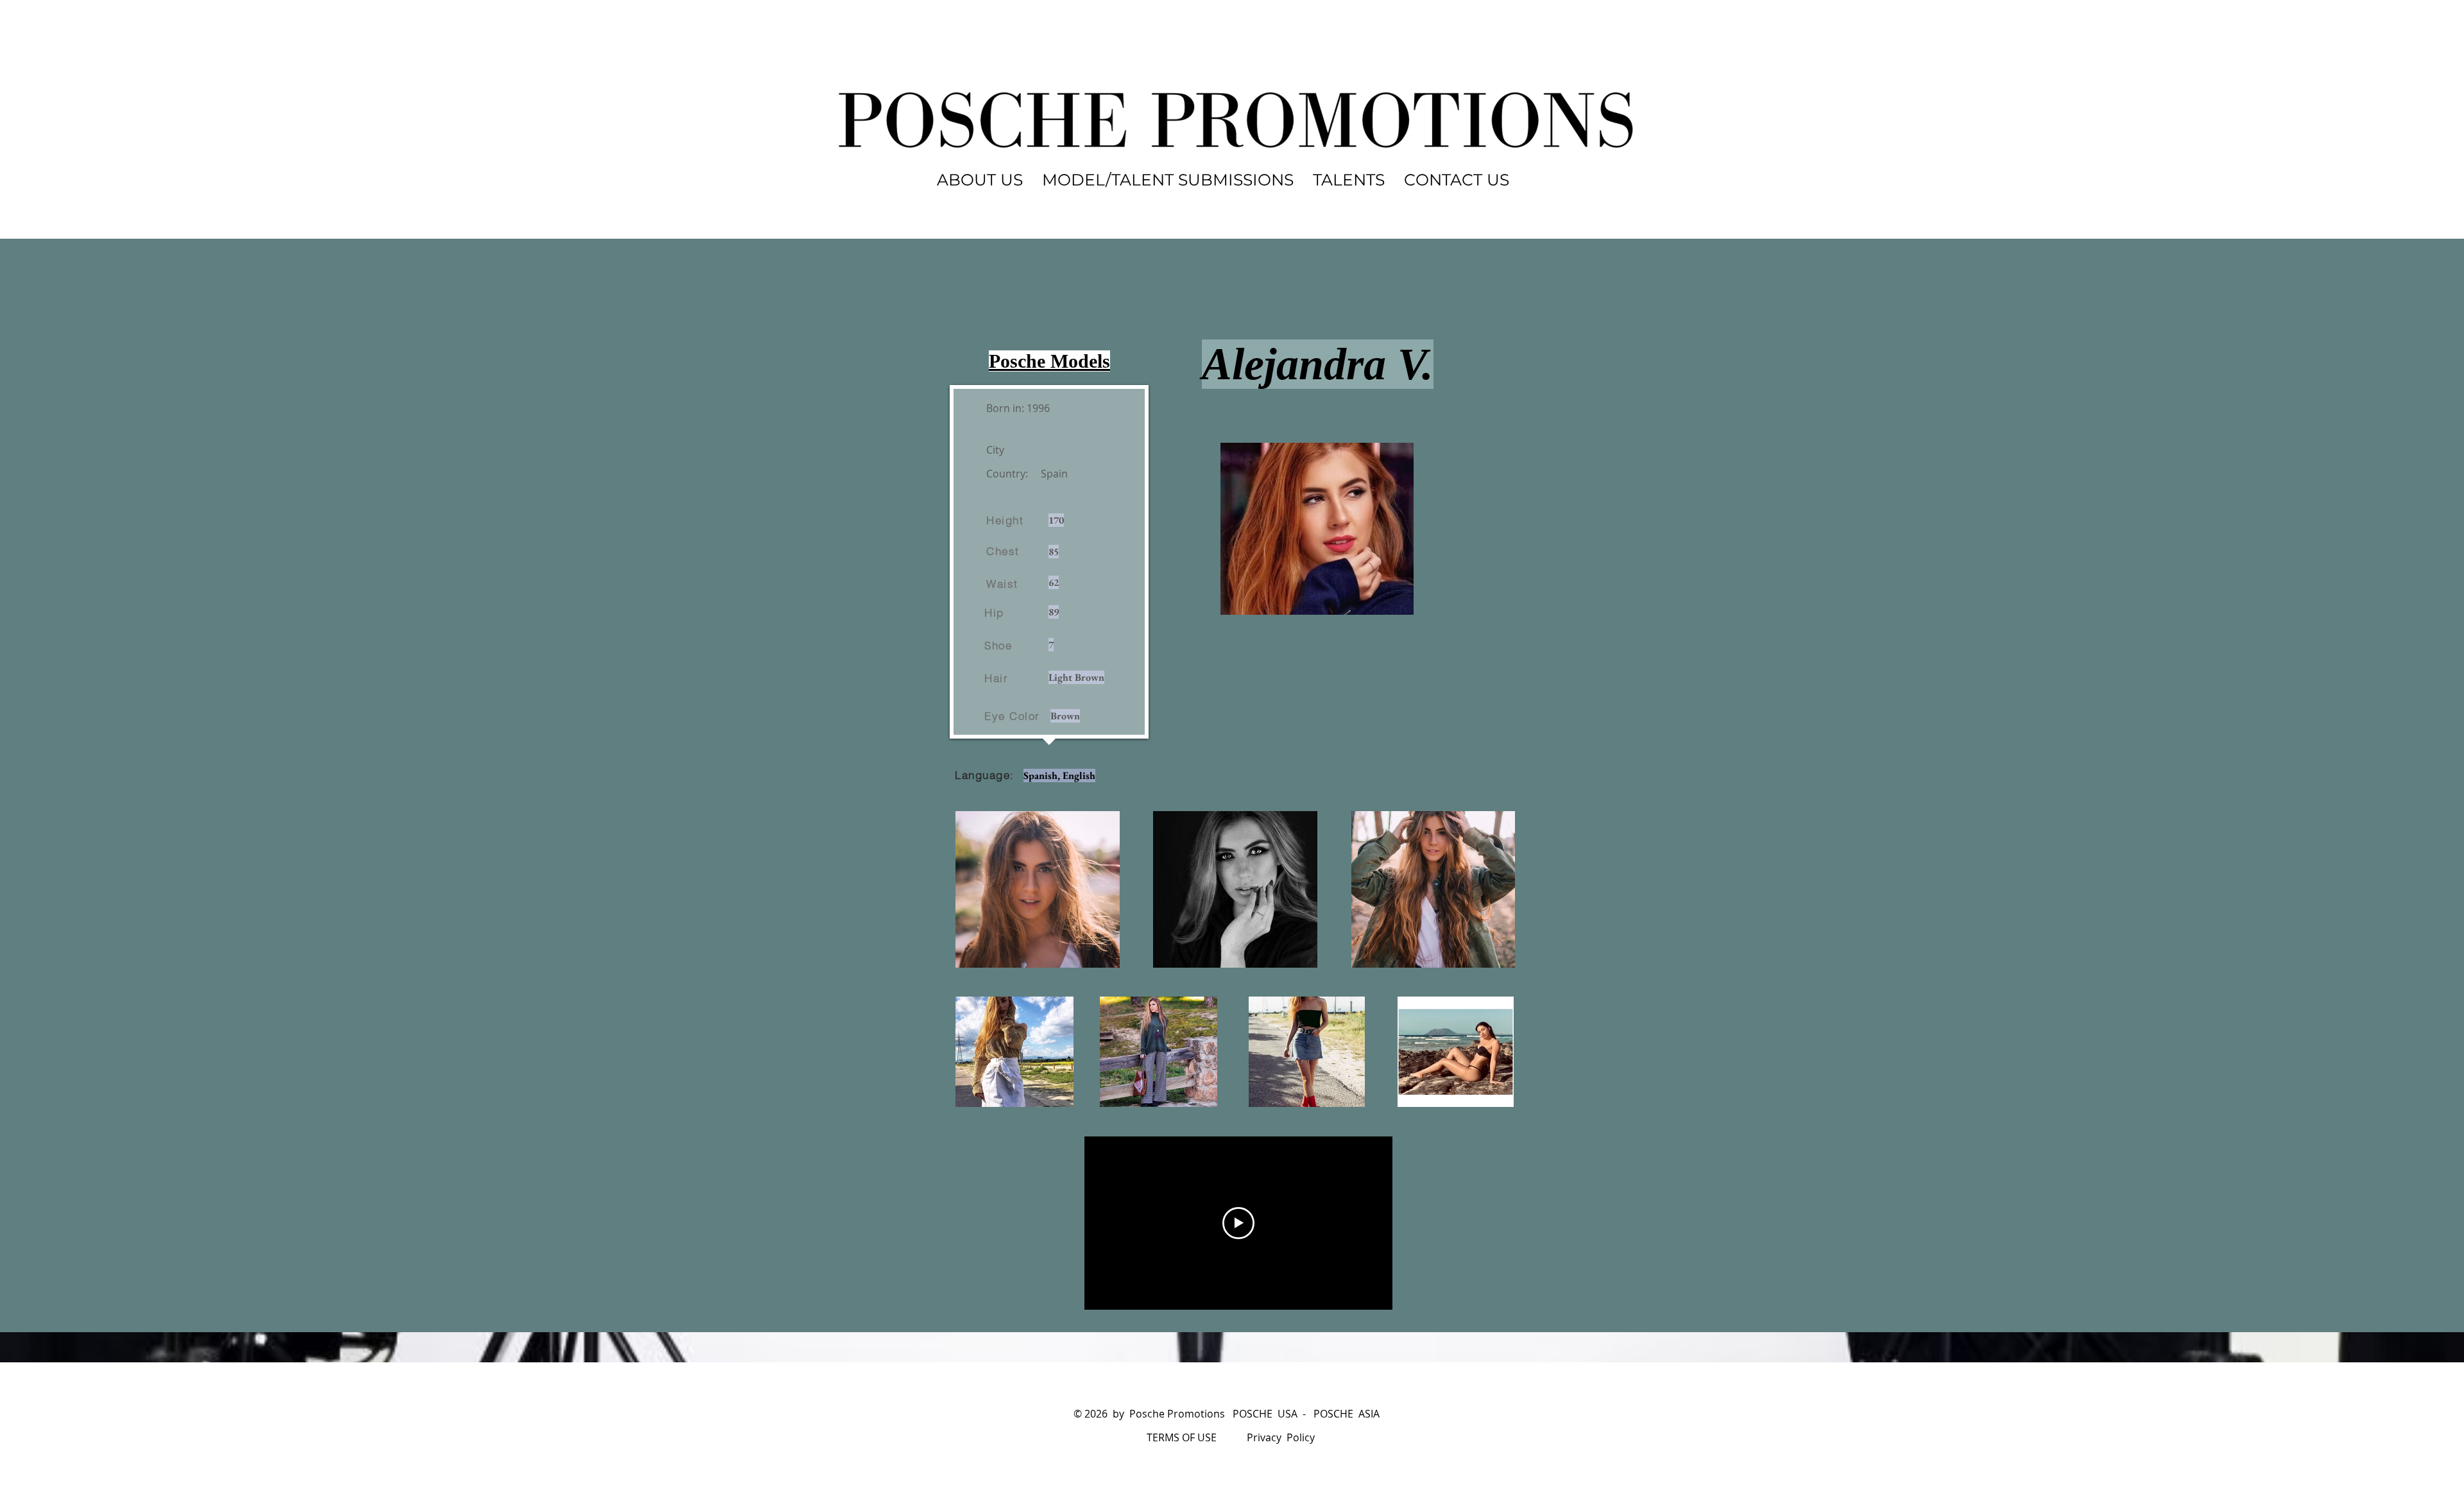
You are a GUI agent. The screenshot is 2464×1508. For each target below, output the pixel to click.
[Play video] (1238, 1223)
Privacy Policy (1281, 1437)
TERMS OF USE (1182, 1437)
